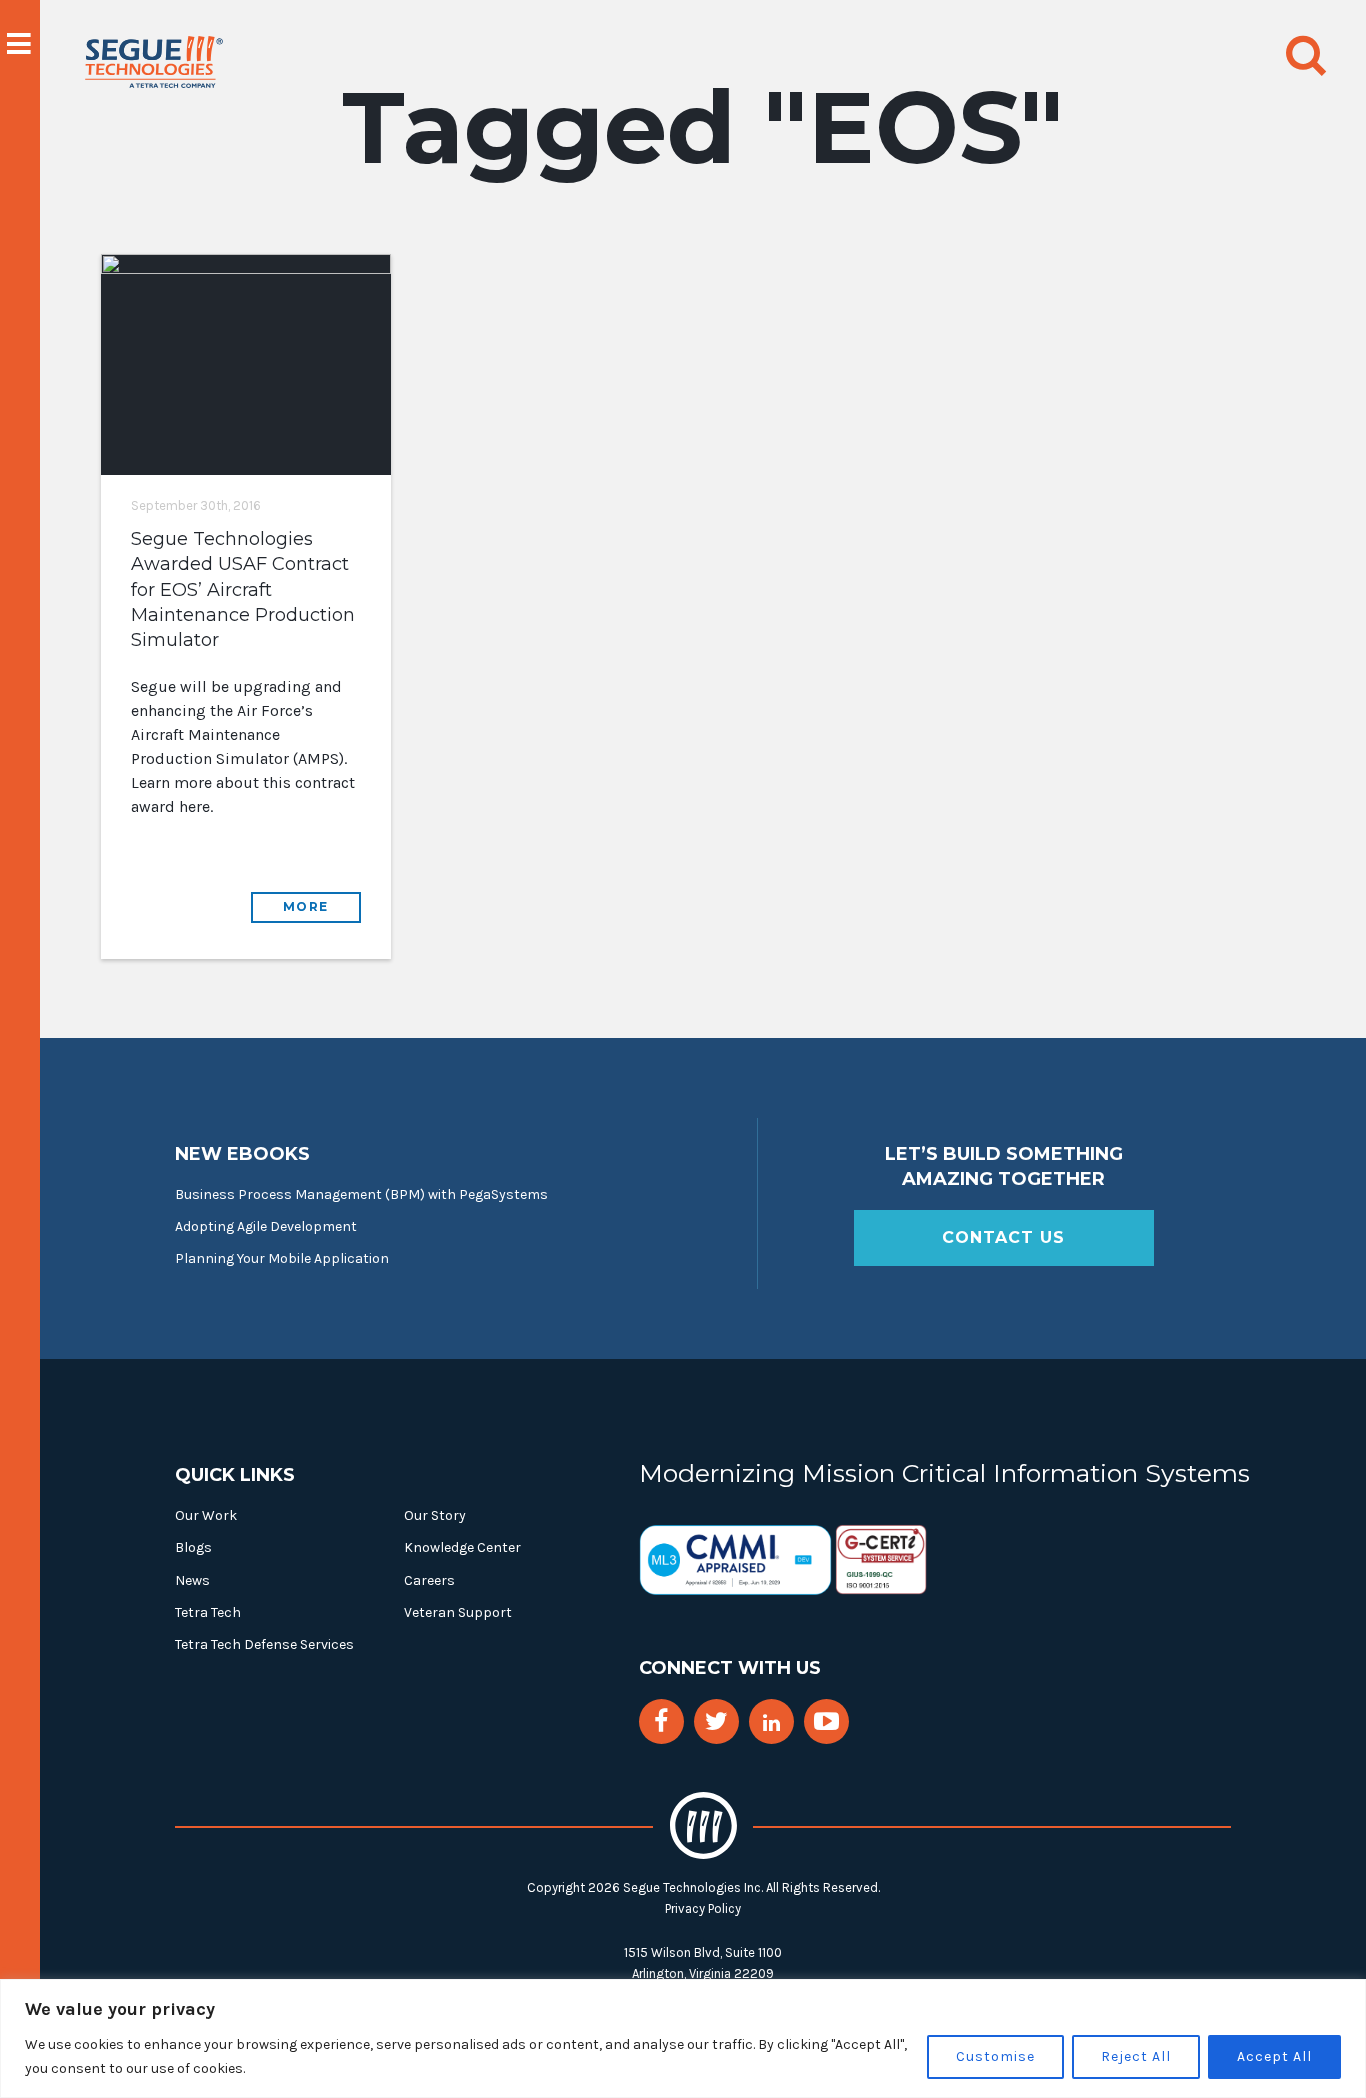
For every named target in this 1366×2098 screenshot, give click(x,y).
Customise (995, 2056)
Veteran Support (458, 1612)
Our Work (206, 1515)
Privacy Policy (703, 1908)
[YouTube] (826, 1721)
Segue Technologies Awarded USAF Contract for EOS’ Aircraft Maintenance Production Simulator (243, 589)
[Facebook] (661, 1721)
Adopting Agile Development (266, 1226)
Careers (429, 1580)
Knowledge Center (462, 1547)
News (192, 1580)
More (306, 906)
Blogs (193, 1547)
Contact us (1003, 1237)
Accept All (1274, 2056)
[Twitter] (716, 1721)
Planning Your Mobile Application (282, 1258)
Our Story (435, 1515)
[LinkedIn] (771, 1723)
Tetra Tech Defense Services (264, 1644)
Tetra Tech (208, 1612)
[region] (683, 2038)
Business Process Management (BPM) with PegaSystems (361, 1194)
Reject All (1136, 2056)
